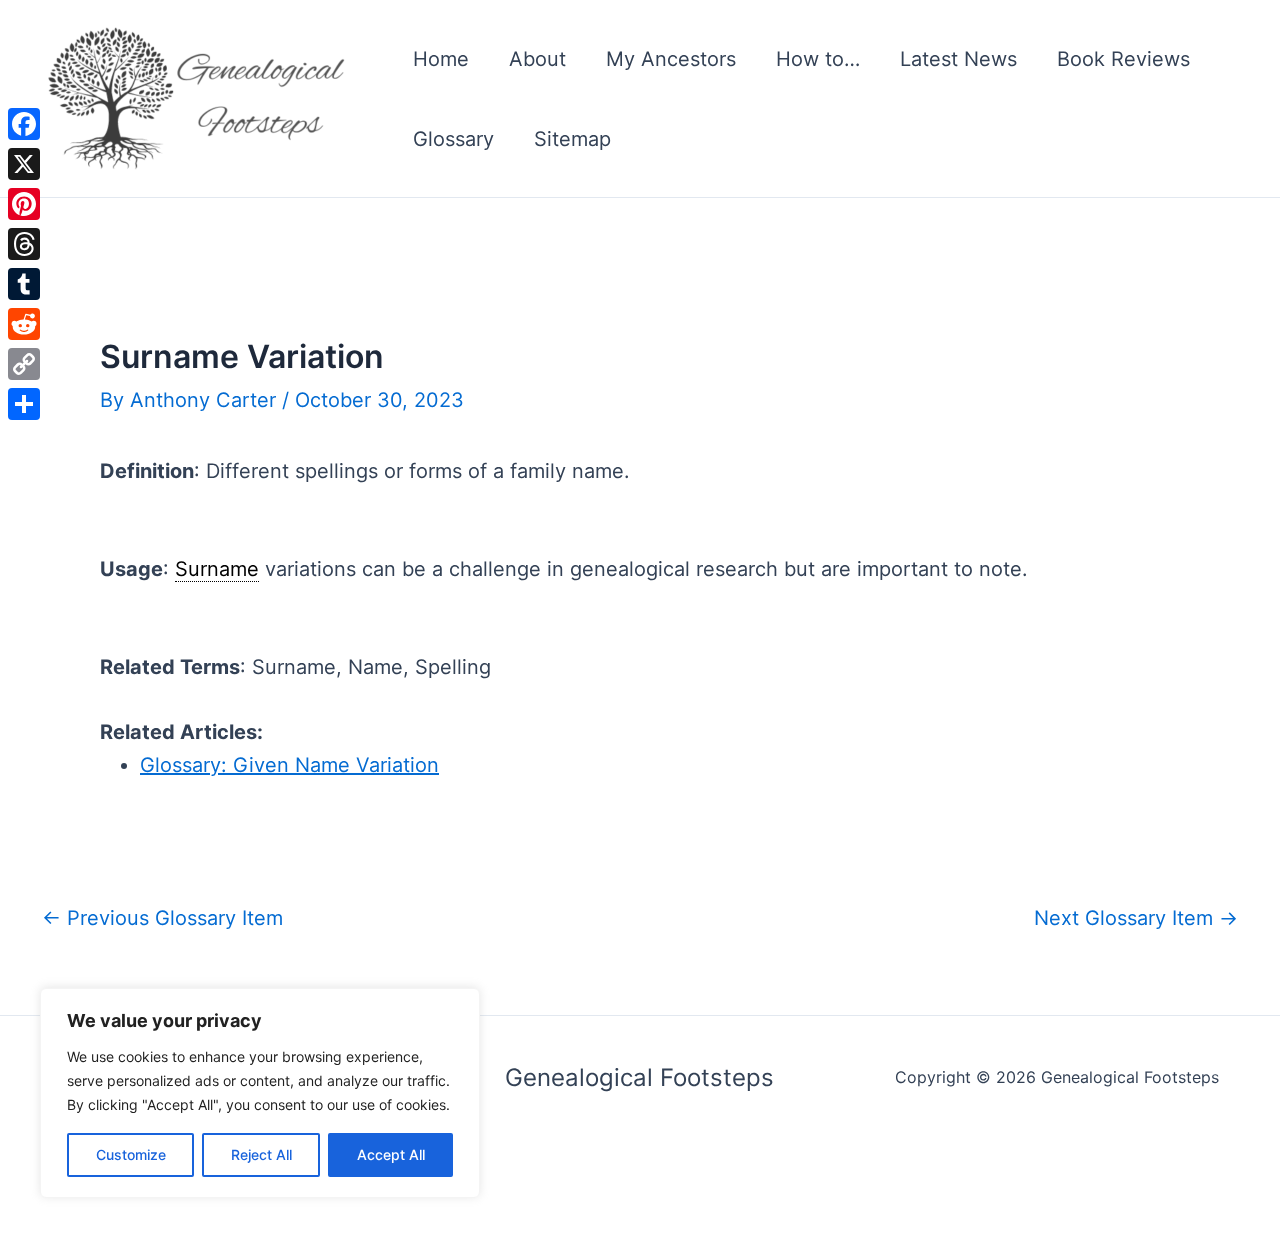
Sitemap (572, 139)
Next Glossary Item (1136, 918)
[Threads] (24, 244)
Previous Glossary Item (162, 918)
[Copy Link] (24, 364)
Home (441, 59)
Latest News (958, 59)
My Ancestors (671, 59)
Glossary (453, 139)
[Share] (24, 404)
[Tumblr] (24, 284)
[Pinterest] (24, 204)
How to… (818, 59)
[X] (24, 164)
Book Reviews (1123, 59)
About (537, 59)
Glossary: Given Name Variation (289, 765)
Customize (131, 1154)
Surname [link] (217, 569)
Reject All (261, 1154)
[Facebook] (24, 124)
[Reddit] (24, 324)
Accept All (391, 1154)
